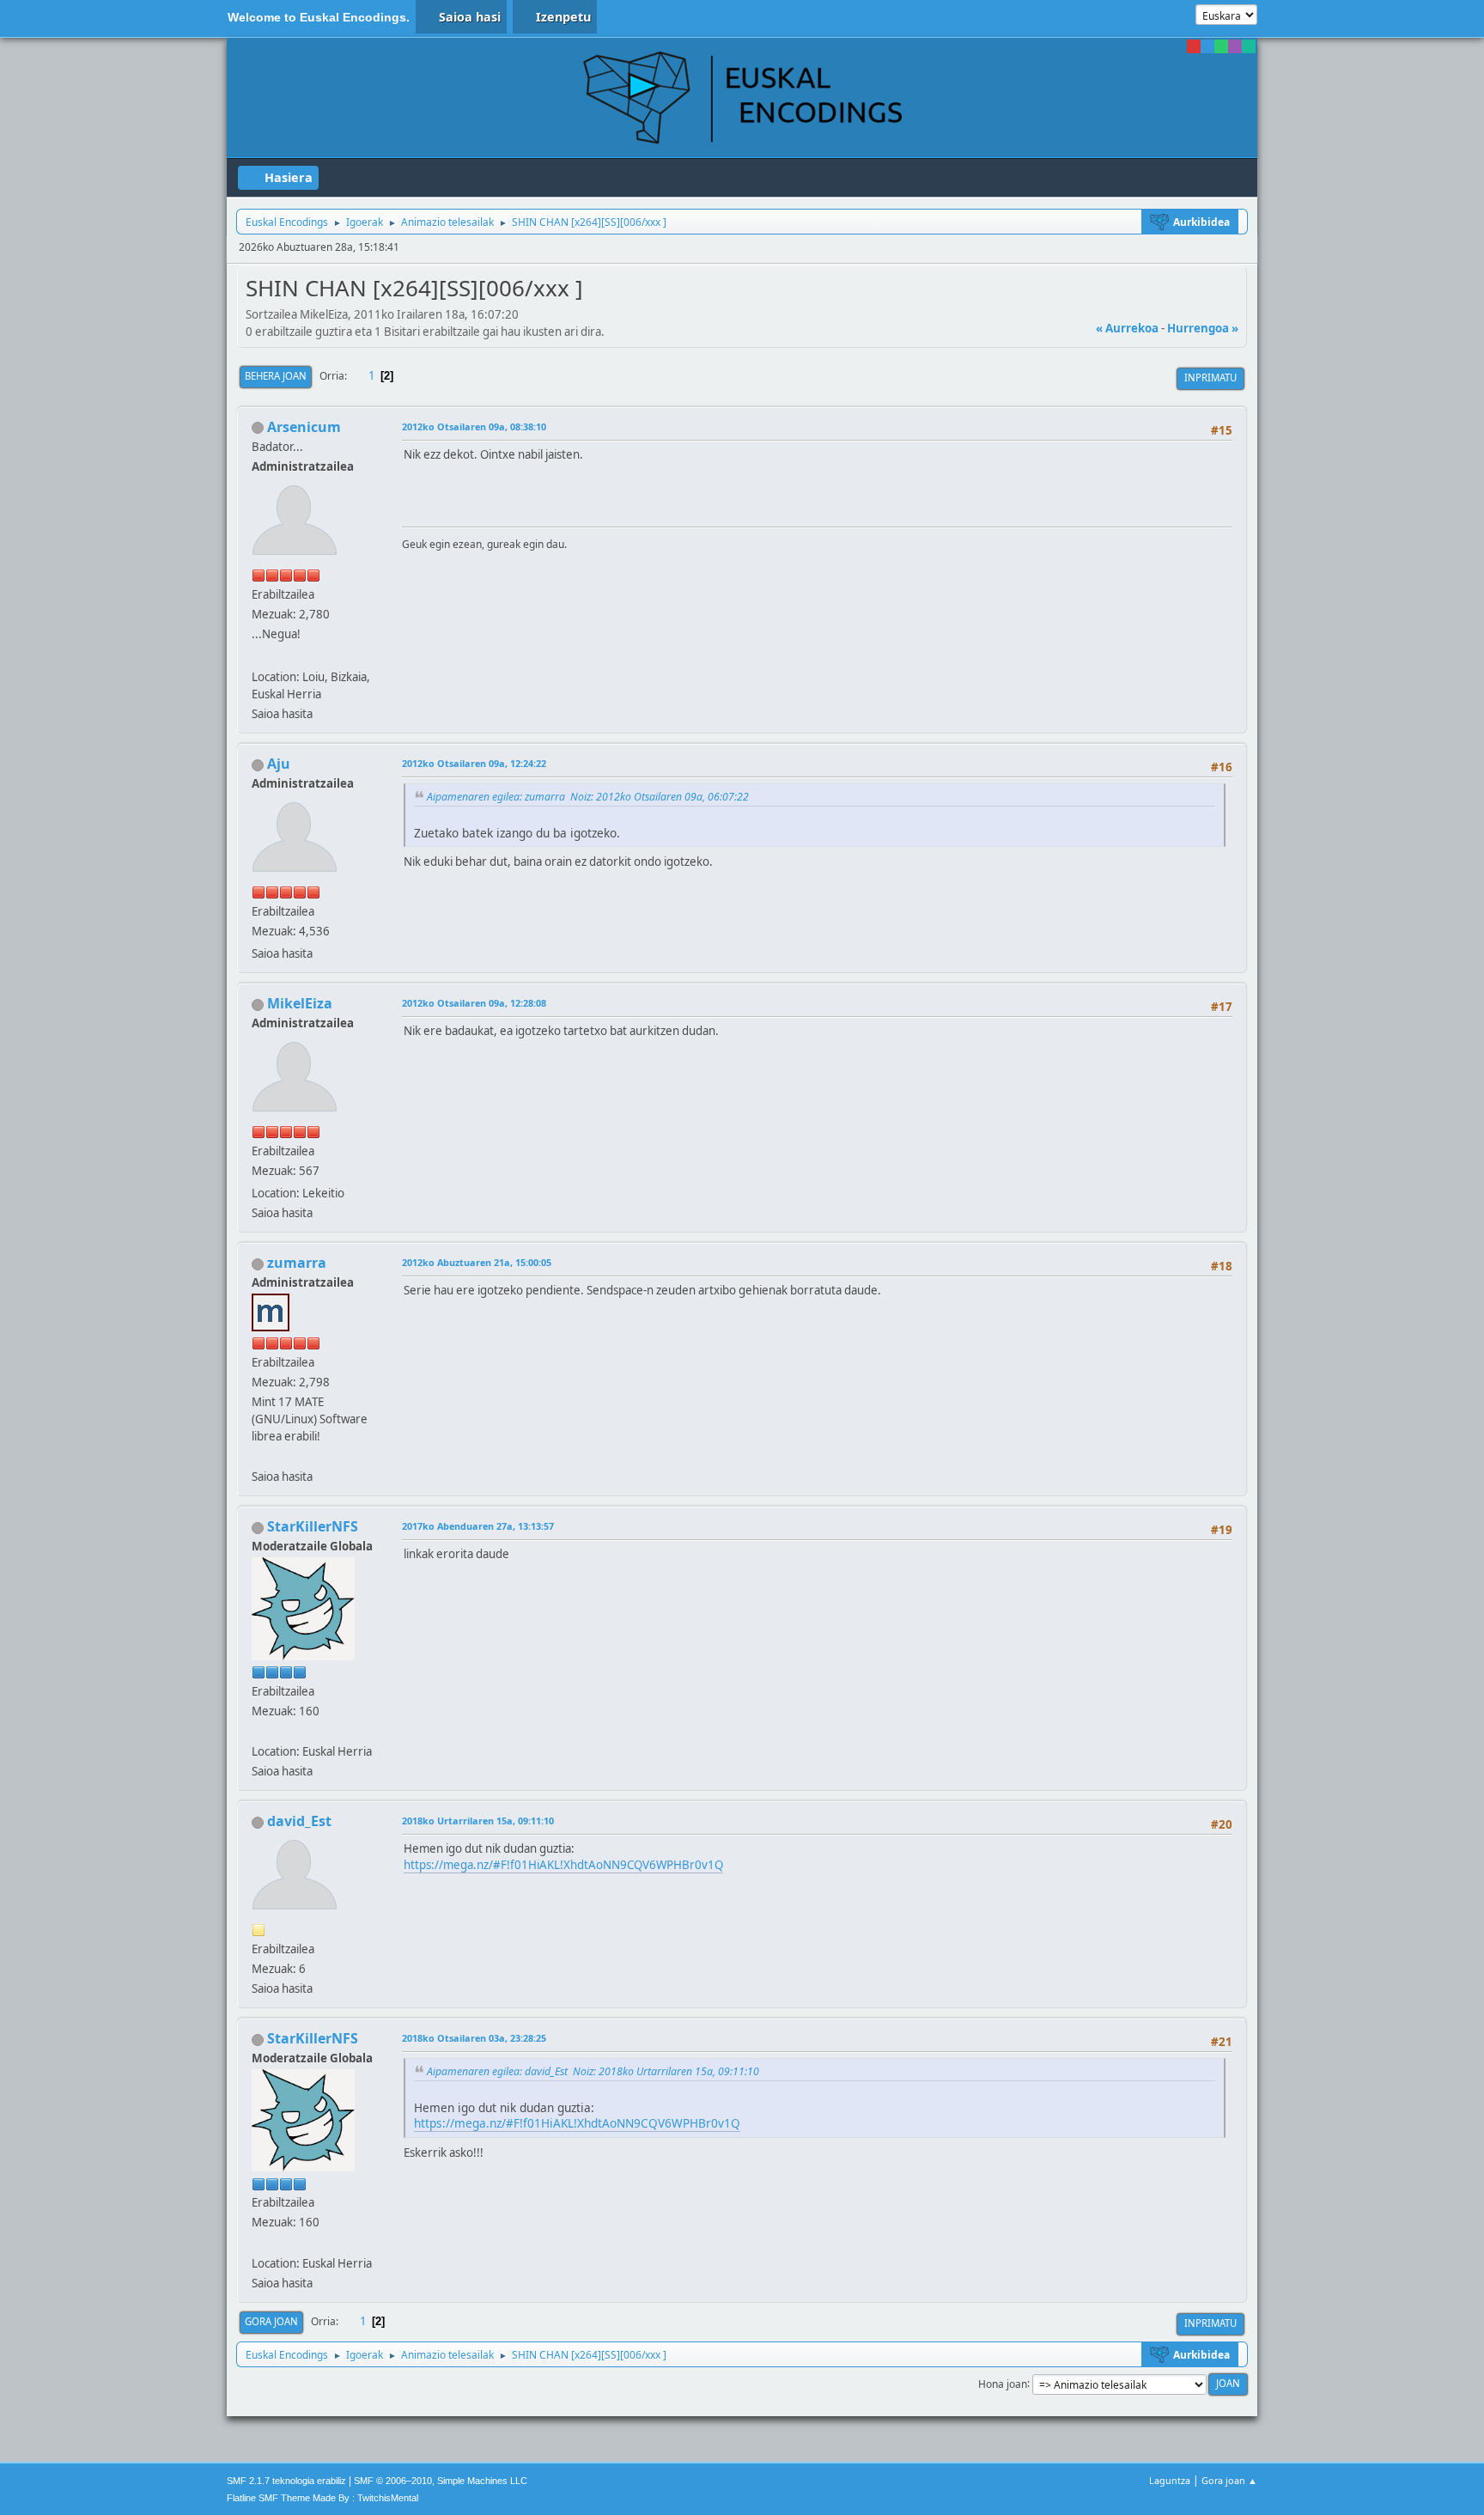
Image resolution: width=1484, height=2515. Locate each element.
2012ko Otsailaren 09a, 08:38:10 (474, 426)
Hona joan (1003, 2383)
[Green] (1221, 46)
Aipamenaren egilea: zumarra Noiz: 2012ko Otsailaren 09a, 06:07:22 (588, 797)
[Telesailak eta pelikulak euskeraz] (258, 1456)
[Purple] (1235, 46)
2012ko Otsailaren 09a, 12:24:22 (474, 763)
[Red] (1194, 46)
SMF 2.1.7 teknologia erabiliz (286, 2481)
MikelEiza (300, 1003)
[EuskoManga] (258, 1731)
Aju (279, 764)
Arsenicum (304, 427)
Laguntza (1170, 2480)
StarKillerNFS (313, 1526)
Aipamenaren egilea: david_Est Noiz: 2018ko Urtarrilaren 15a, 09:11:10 (593, 2071)
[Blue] (1207, 46)
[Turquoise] (1249, 46)
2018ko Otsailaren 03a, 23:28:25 (474, 2038)
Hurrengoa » (1203, 328)
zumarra (297, 1263)
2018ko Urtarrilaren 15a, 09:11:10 (478, 1821)
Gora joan (271, 2321)
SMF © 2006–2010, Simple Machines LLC (441, 2481)
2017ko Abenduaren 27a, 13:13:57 (478, 1526)
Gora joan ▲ (1229, 2480)
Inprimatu (1210, 378)
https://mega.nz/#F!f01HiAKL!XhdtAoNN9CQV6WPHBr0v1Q (563, 1865)
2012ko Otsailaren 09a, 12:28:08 (474, 1003)
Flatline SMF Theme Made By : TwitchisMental (322, 2498)
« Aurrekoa (1127, 328)
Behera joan (276, 376)
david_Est (299, 1821)
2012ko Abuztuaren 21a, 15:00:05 (477, 1262)
